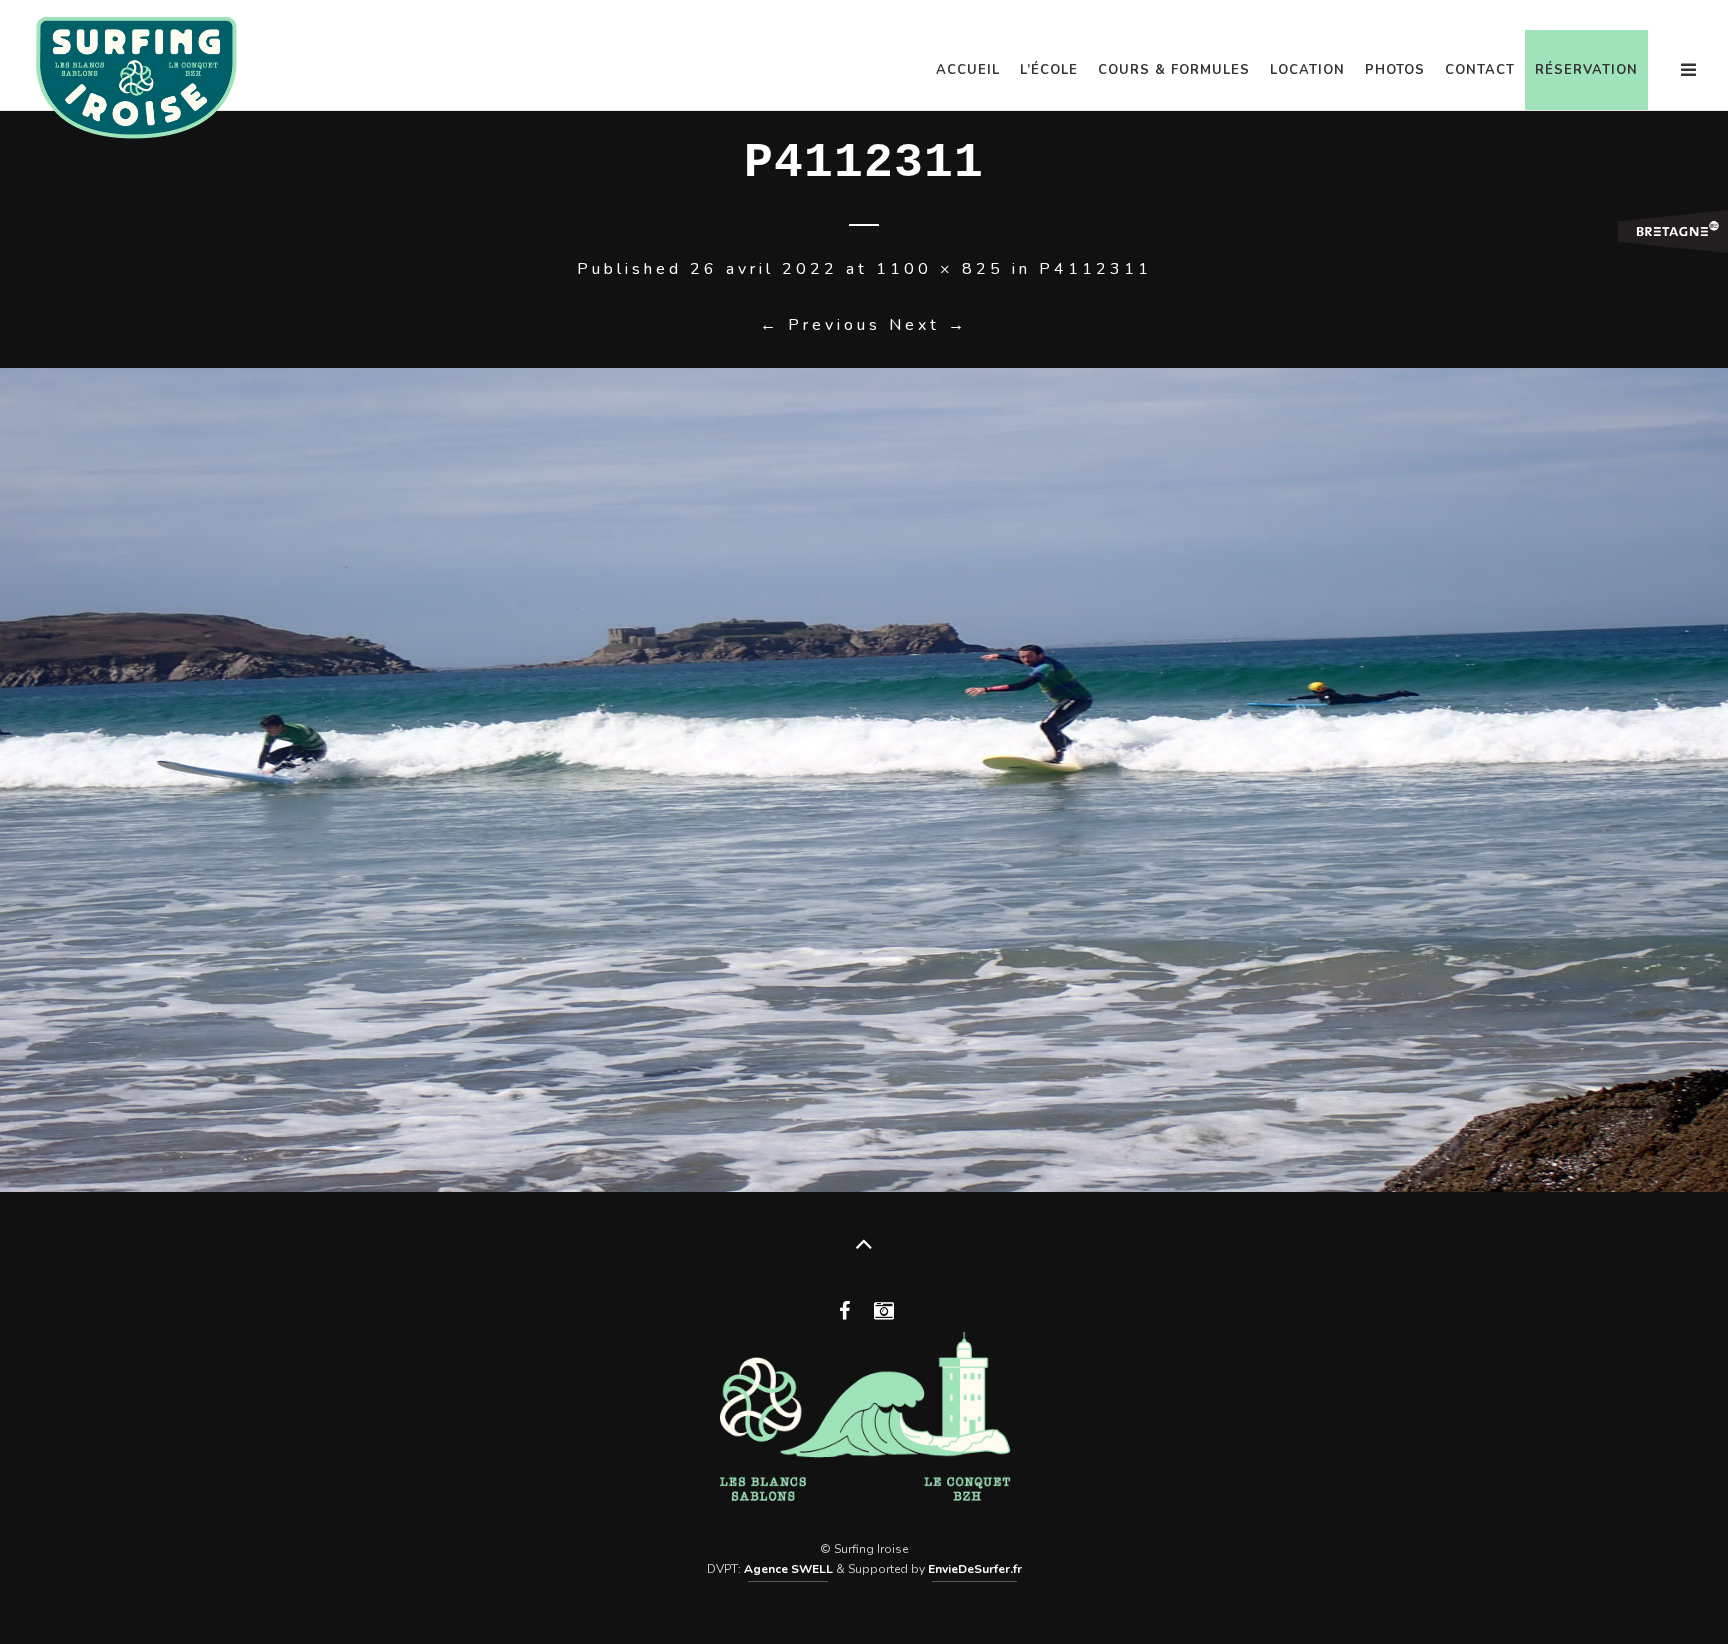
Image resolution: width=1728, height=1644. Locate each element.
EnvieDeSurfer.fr (975, 1569)
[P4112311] (864, 780)
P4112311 (1095, 269)
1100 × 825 (940, 269)
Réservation (1586, 70)
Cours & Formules (1174, 70)
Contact (1480, 70)
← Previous (820, 325)
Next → (928, 325)
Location (1307, 70)
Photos (1395, 70)
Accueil (968, 70)
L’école (1049, 70)
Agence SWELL (788, 1569)
